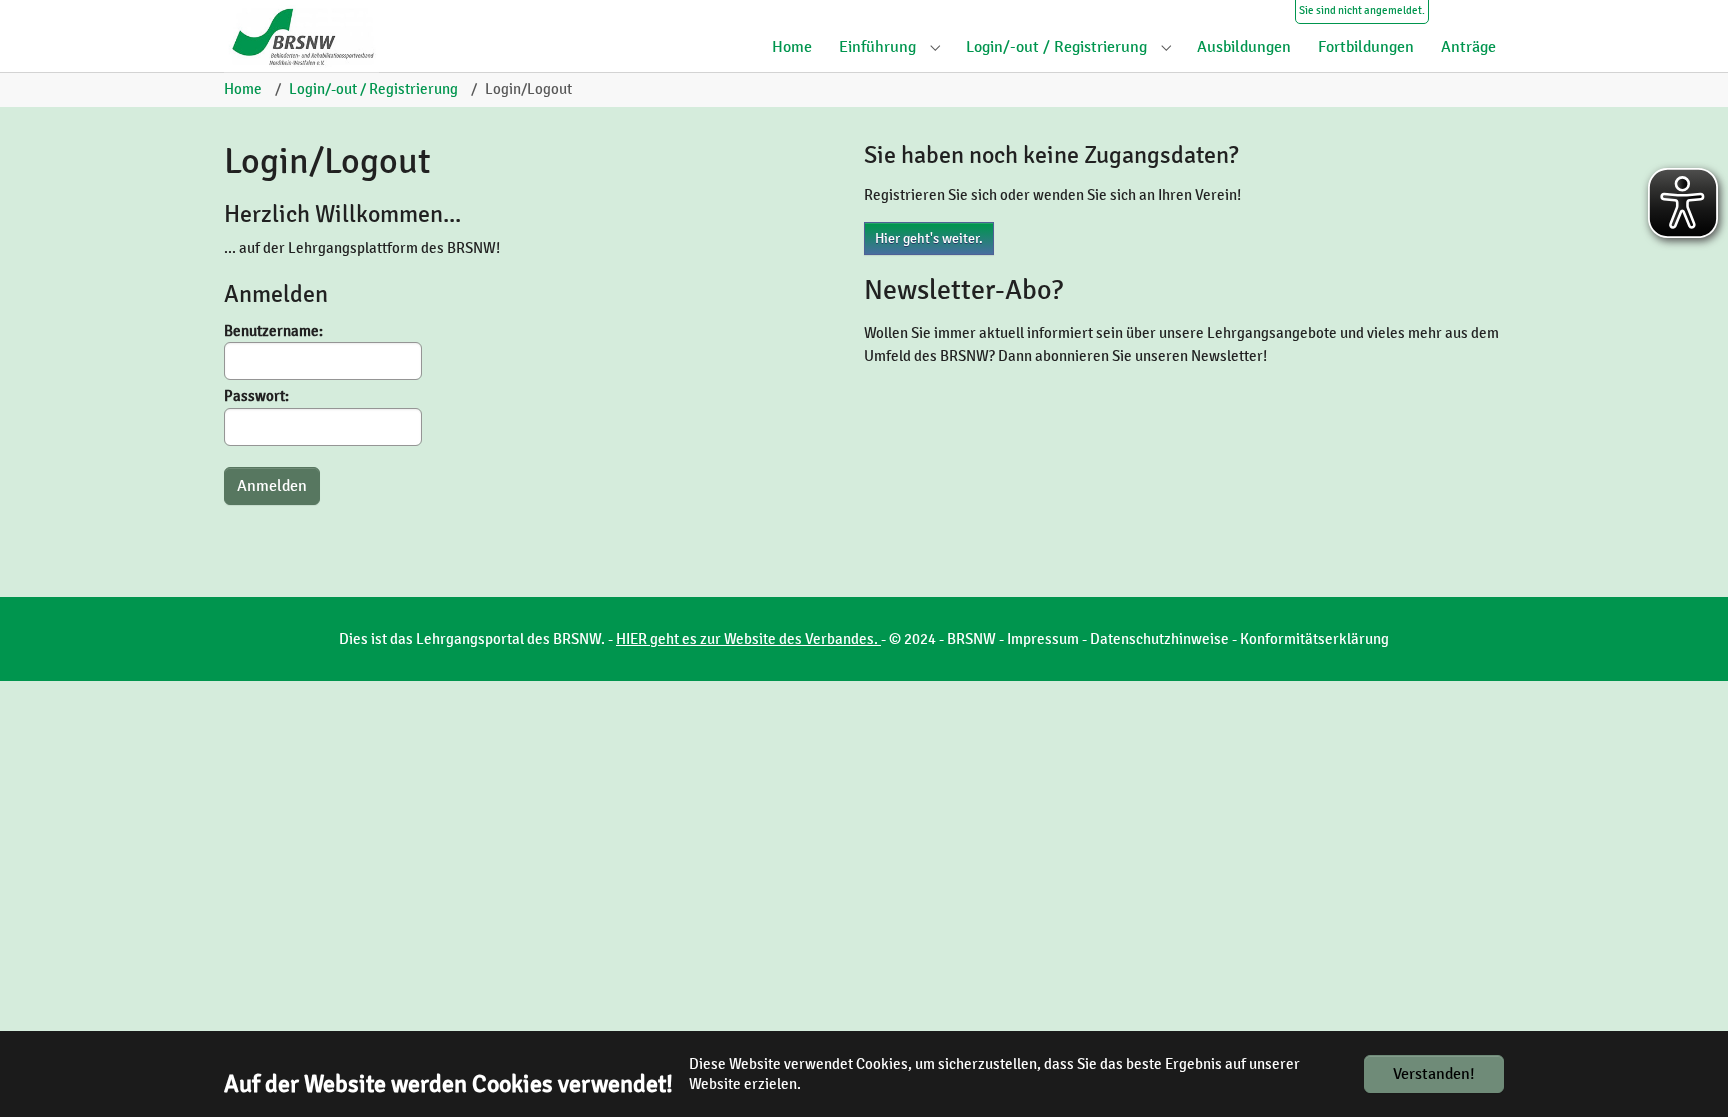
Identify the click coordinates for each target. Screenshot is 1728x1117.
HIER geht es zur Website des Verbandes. (748, 639)
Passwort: (256, 396)
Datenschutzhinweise (1159, 639)
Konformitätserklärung (1314, 639)
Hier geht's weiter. (929, 238)
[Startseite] (309, 36)
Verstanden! (1434, 1074)
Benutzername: (273, 331)
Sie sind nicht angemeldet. (1362, 10)
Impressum (1043, 639)
